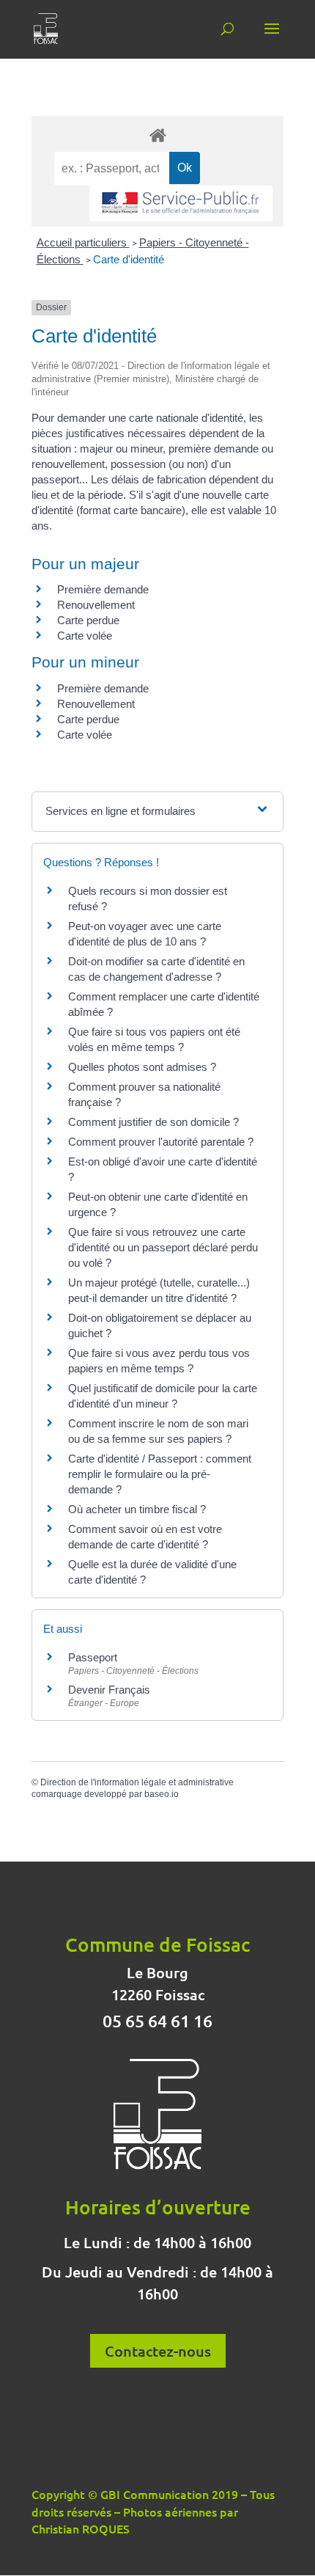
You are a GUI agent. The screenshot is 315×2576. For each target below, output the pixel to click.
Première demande (103, 589)
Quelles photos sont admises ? (142, 1067)
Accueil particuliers (83, 242)
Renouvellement (96, 605)
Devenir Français (109, 1690)
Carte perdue (88, 620)
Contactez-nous (158, 2351)
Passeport (93, 1657)
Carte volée (85, 636)
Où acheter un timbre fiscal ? (137, 1509)
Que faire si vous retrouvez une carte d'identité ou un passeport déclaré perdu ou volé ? (163, 1247)
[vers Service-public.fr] (181, 204)
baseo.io (162, 1794)
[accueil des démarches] (157, 135)
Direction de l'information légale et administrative (137, 1782)
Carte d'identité (129, 259)
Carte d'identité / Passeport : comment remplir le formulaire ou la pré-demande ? (160, 1474)
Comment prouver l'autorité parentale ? (161, 1142)
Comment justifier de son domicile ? (153, 1122)
